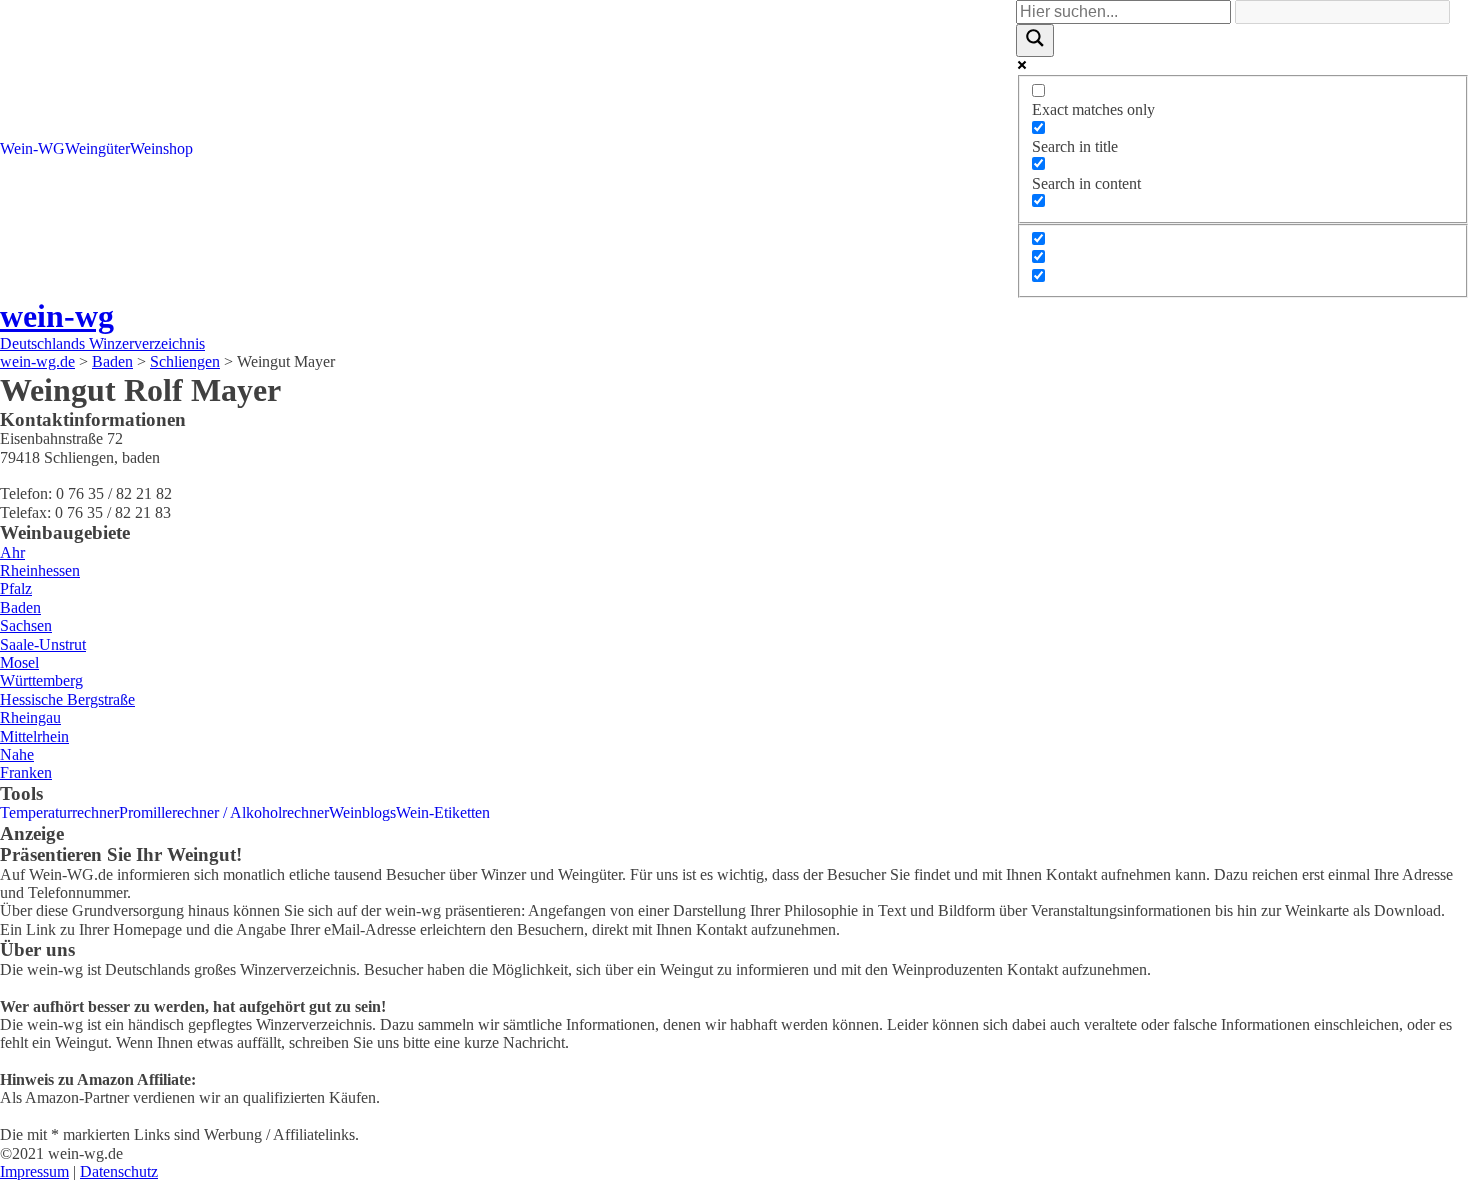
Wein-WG (32, 148)
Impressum (34, 1171)
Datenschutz (119, 1171)
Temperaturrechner (59, 812)
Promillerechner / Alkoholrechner (224, 812)
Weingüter (97, 148)
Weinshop (161, 148)
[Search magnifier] (1035, 40)
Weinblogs (362, 812)
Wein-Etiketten (443, 812)
